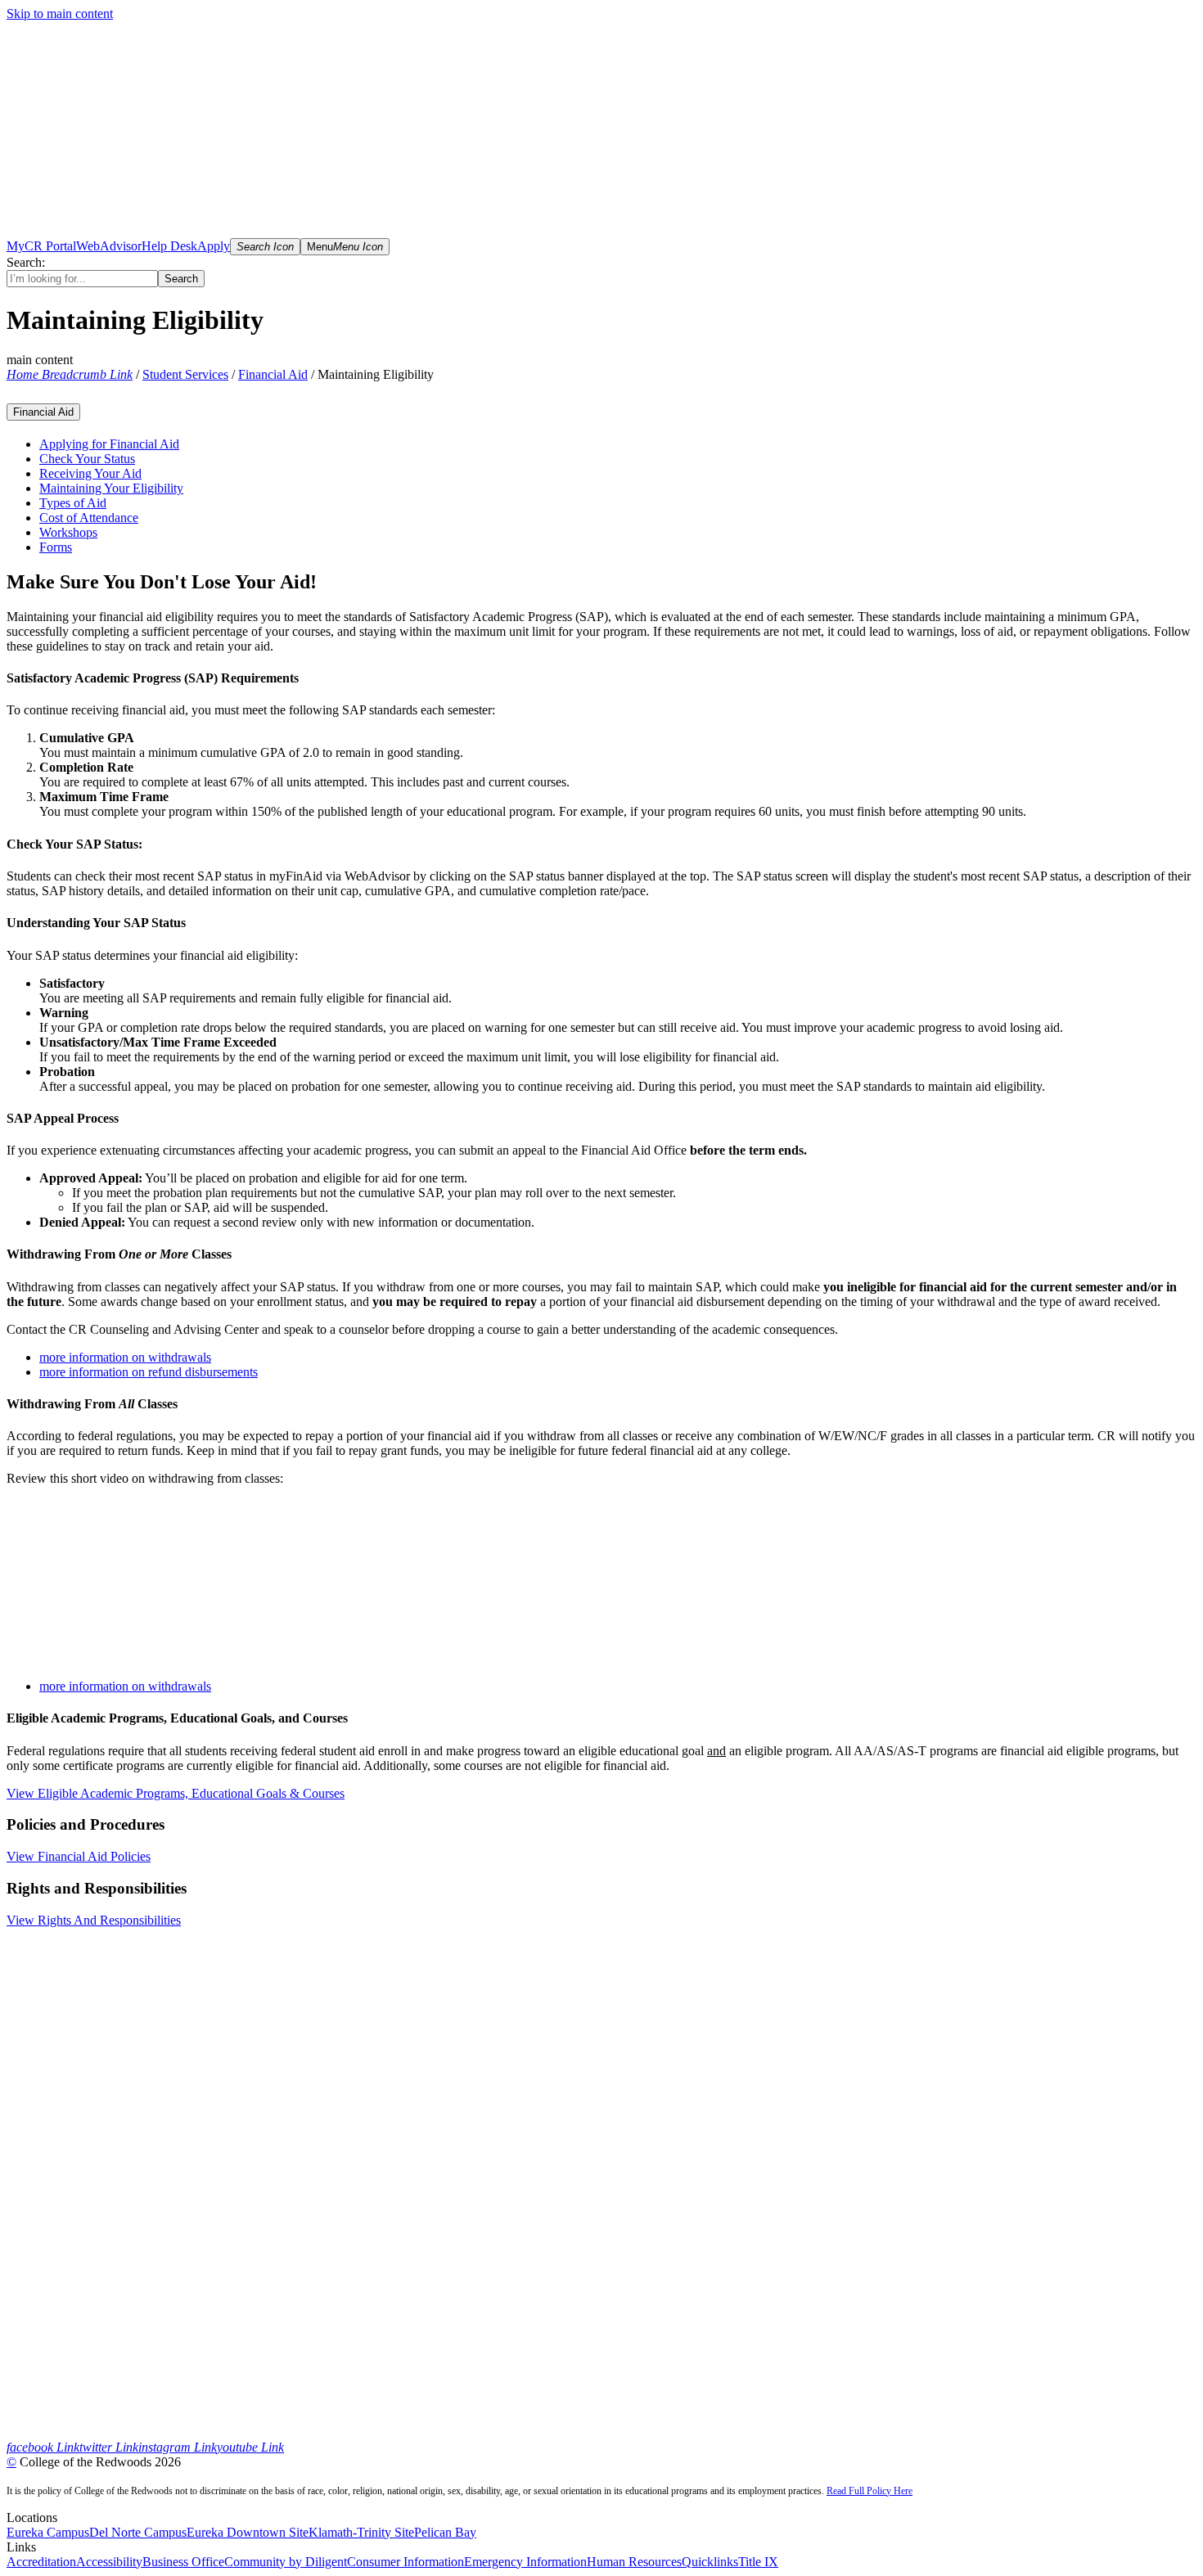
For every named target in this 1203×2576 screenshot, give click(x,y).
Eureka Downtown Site (248, 2532)
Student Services (185, 374)
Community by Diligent (286, 2562)
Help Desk (169, 246)
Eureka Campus (48, 2532)
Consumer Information (406, 2562)
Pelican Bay (445, 2532)
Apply (214, 246)
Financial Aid (273, 374)
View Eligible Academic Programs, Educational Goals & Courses (176, 1793)
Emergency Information (525, 2562)
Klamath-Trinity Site (361, 2532)
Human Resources (634, 2562)
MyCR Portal (41, 246)
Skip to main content (60, 14)
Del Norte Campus (138, 2532)
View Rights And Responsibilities (94, 1920)
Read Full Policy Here (870, 2491)
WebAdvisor (109, 246)
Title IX (758, 2562)
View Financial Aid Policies (79, 1856)
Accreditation (41, 2562)
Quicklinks (710, 2562)
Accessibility (109, 2562)
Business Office (183, 2562)
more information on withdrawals (125, 1686)
